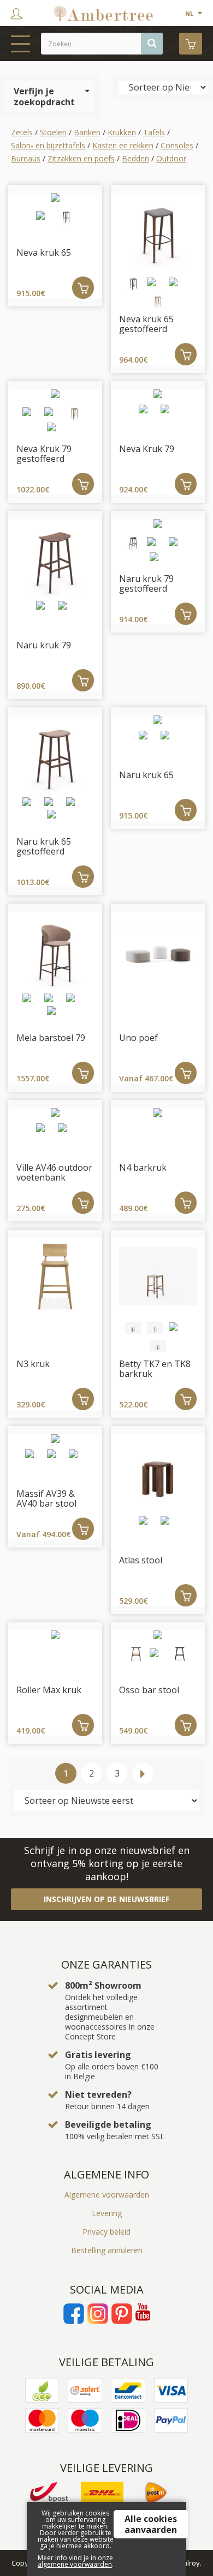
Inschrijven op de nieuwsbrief (106, 1899)
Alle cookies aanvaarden (151, 2524)
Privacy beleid (106, 2232)
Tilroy (191, 2563)
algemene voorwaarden (75, 2564)
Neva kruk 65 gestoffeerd (146, 324)
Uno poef (138, 1038)
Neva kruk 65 (44, 252)
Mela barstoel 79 (51, 1038)
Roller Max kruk (49, 1690)
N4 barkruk (143, 1167)
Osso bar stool (149, 1690)
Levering (107, 2213)
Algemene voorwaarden (107, 2195)
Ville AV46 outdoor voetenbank (54, 1172)
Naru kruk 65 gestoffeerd (44, 846)
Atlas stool (141, 1560)
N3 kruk (33, 1364)
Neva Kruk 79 (147, 449)
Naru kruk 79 (44, 645)
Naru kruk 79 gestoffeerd (146, 583)
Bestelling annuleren (107, 2250)
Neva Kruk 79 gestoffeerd (44, 454)
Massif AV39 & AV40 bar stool (46, 1498)
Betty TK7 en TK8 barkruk (155, 1369)
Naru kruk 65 (146, 775)
